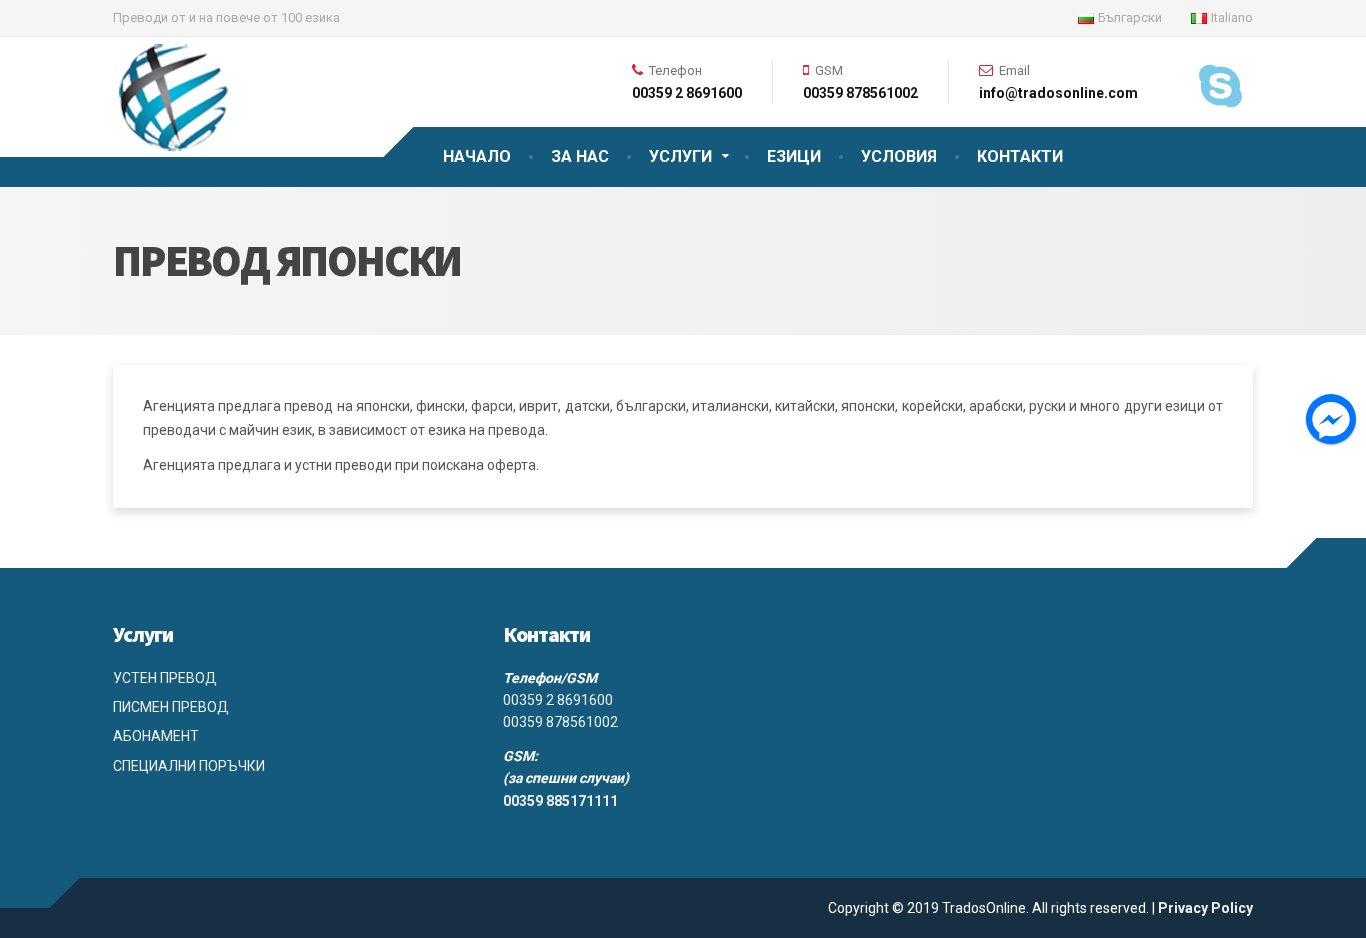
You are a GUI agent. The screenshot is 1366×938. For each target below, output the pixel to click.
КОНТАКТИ (1020, 156)
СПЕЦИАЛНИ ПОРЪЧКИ (189, 766)
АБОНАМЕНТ (156, 736)
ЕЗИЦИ (794, 156)
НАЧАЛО (477, 156)
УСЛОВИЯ (899, 156)
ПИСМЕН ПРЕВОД (171, 707)
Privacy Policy (1205, 908)
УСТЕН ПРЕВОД (165, 678)
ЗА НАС (580, 156)
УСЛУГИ (680, 156)
